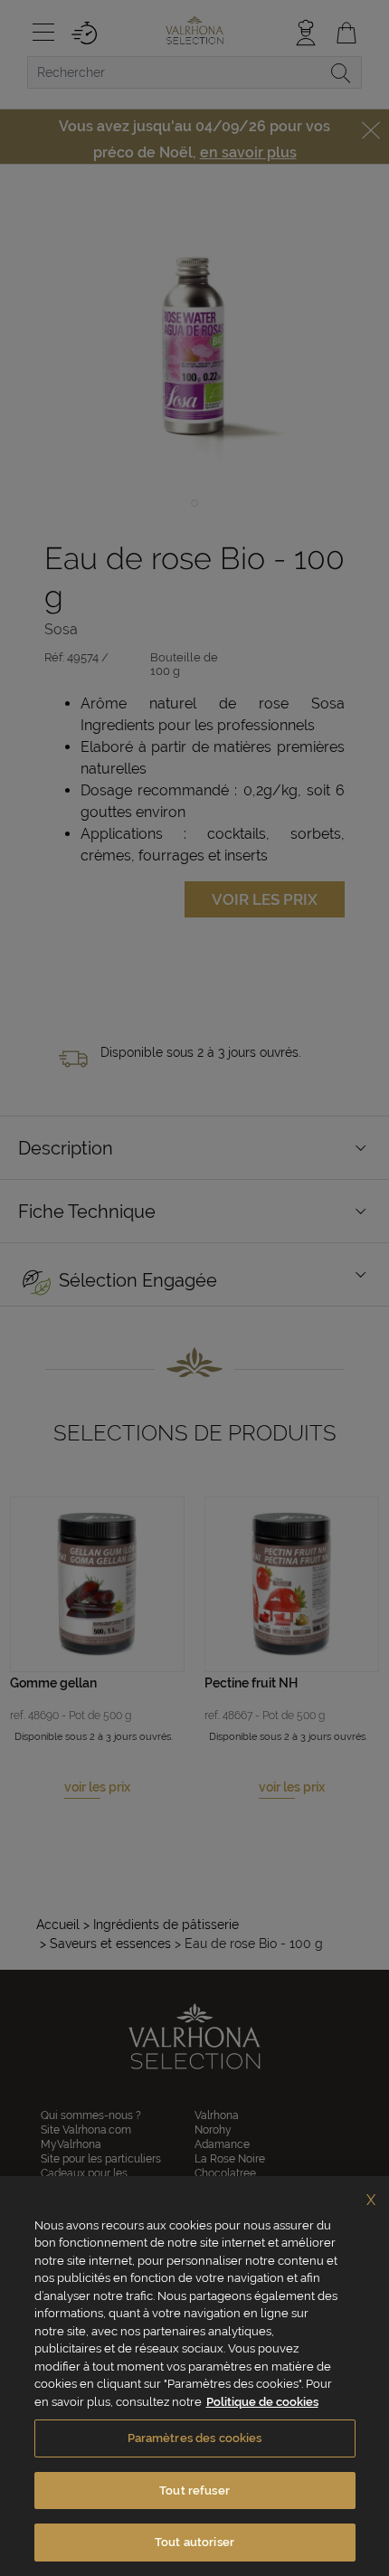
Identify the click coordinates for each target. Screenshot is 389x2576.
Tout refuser (194, 2490)
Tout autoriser (194, 2542)
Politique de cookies (262, 2402)
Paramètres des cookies (195, 2438)
